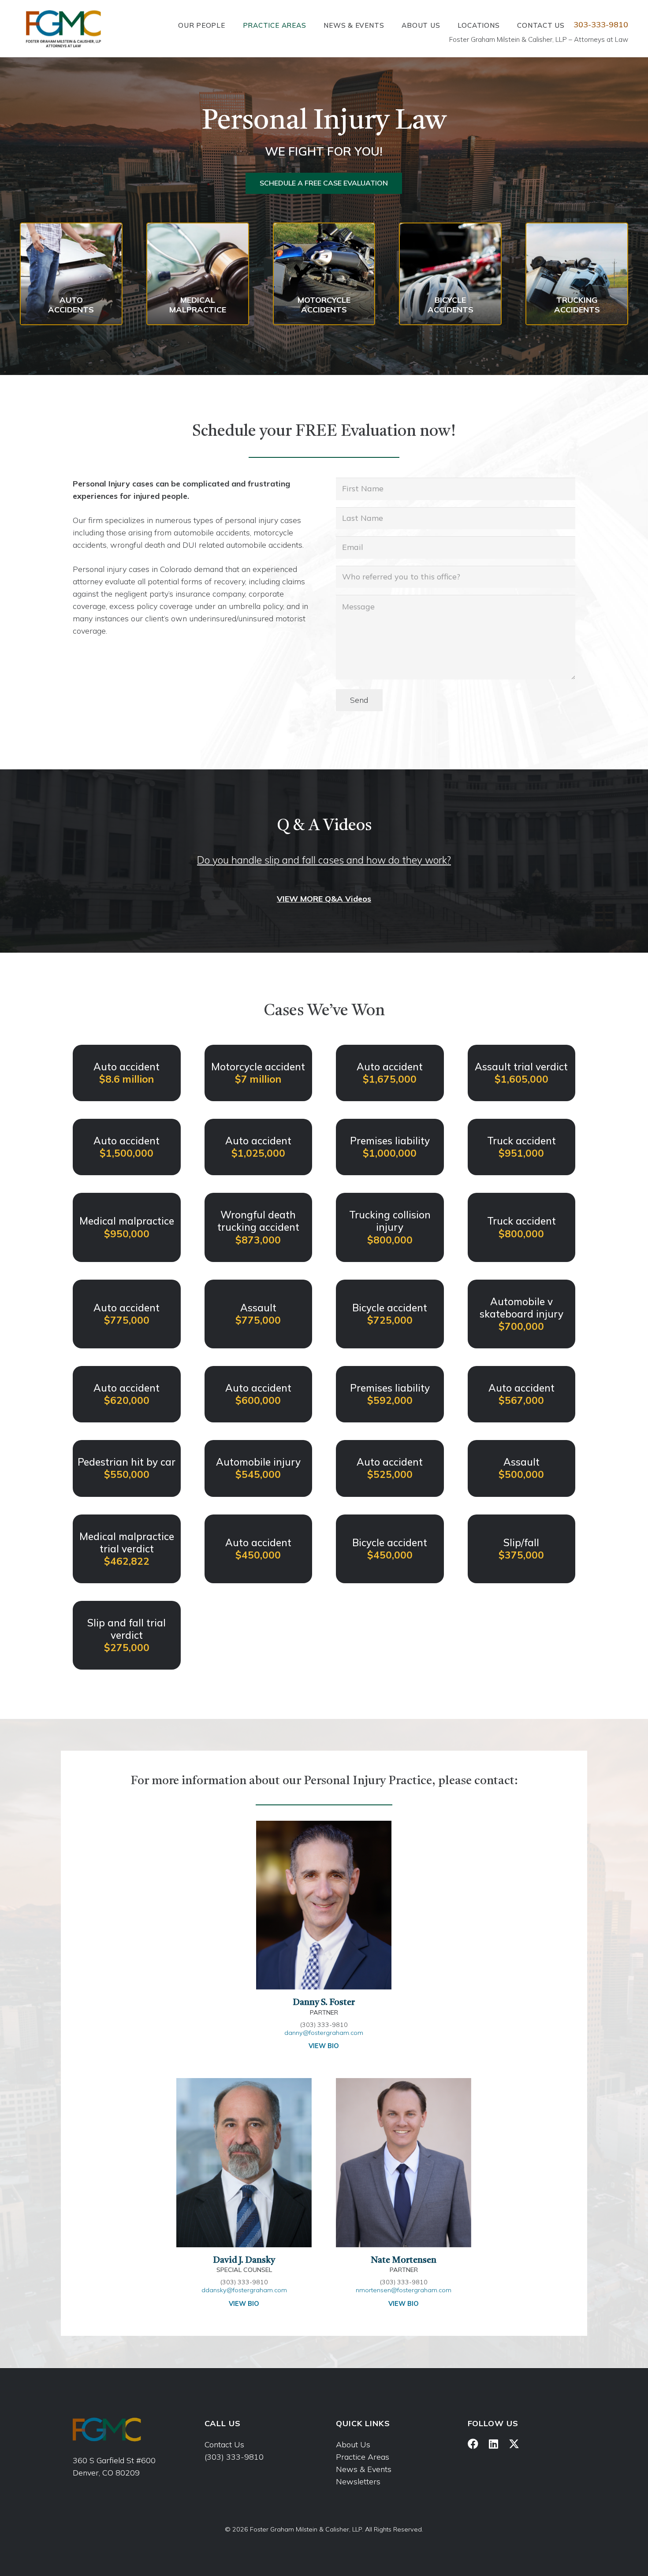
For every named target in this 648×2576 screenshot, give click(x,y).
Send (359, 700)
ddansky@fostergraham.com (244, 2290)
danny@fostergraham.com (324, 2033)
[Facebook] (473, 2444)
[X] (514, 2444)
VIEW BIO (324, 2046)
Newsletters (358, 2481)
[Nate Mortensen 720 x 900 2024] (404, 2163)
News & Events (364, 2469)
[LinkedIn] (493, 2444)
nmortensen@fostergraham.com (404, 2290)
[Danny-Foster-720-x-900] (324, 1905)
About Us (353, 2444)
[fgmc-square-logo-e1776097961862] (63, 29)
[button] (231, 25)
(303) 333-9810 (234, 2457)
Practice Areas (363, 2457)
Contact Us (224, 2444)
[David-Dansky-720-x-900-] (244, 2163)
